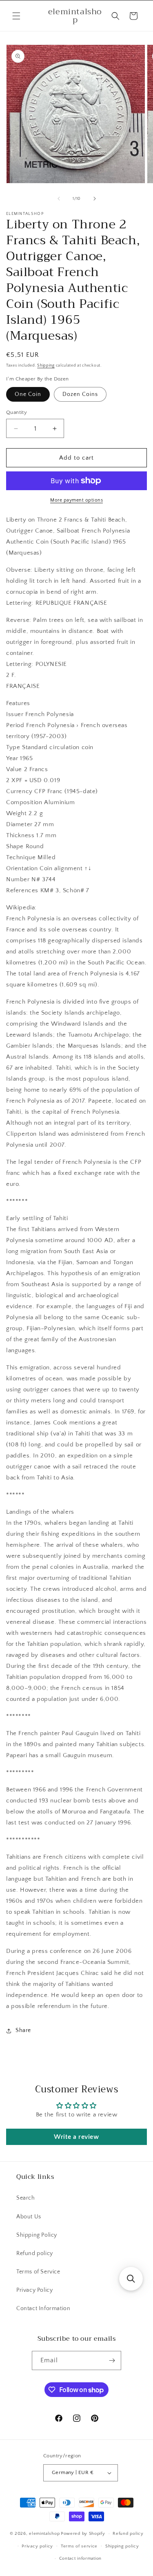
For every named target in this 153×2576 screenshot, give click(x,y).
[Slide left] (59, 199)
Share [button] (23, 2030)
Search (26, 2198)
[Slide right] (95, 199)
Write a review (76, 2137)
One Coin (28, 394)
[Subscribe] (112, 2360)
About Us (29, 2217)
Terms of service (79, 2546)
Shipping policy (122, 2546)
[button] (16, 16)
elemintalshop (44, 2534)
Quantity (17, 412)
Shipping (46, 366)
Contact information (80, 2558)
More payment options (76, 500)
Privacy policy (37, 2546)
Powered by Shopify (83, 2534)
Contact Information (43, 2308)
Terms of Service (38, 2272)
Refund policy (35, 2253)
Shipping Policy (37, 2235)
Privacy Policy (34, 2290)
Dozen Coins (80, 394)
